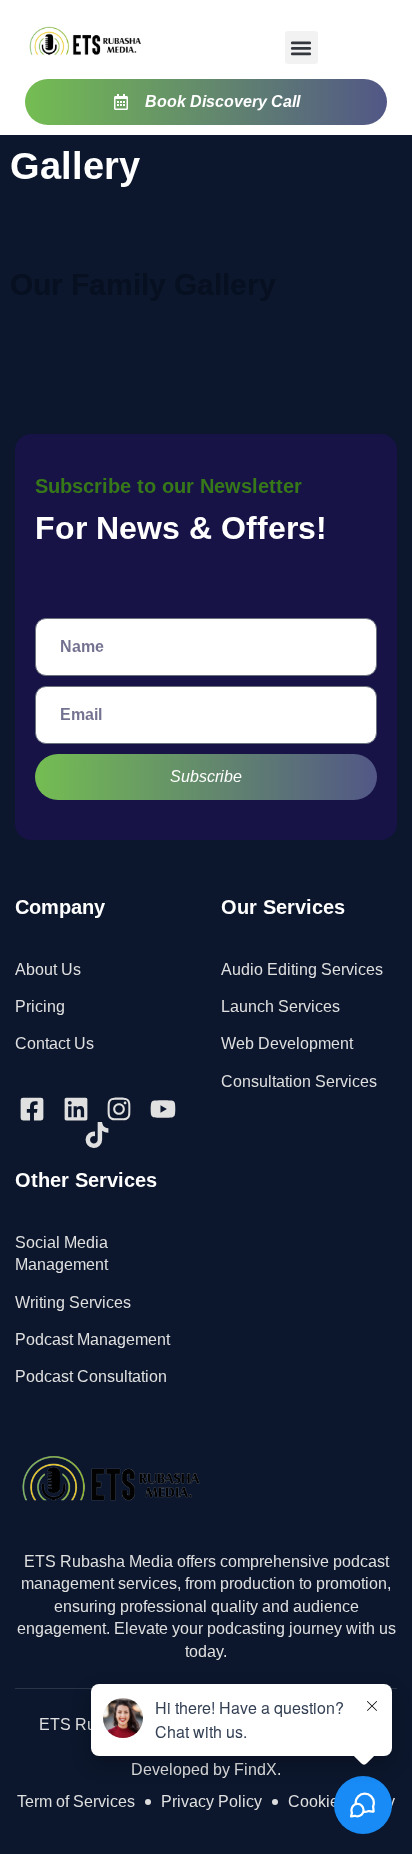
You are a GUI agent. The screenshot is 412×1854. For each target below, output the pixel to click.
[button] (301, 47)
